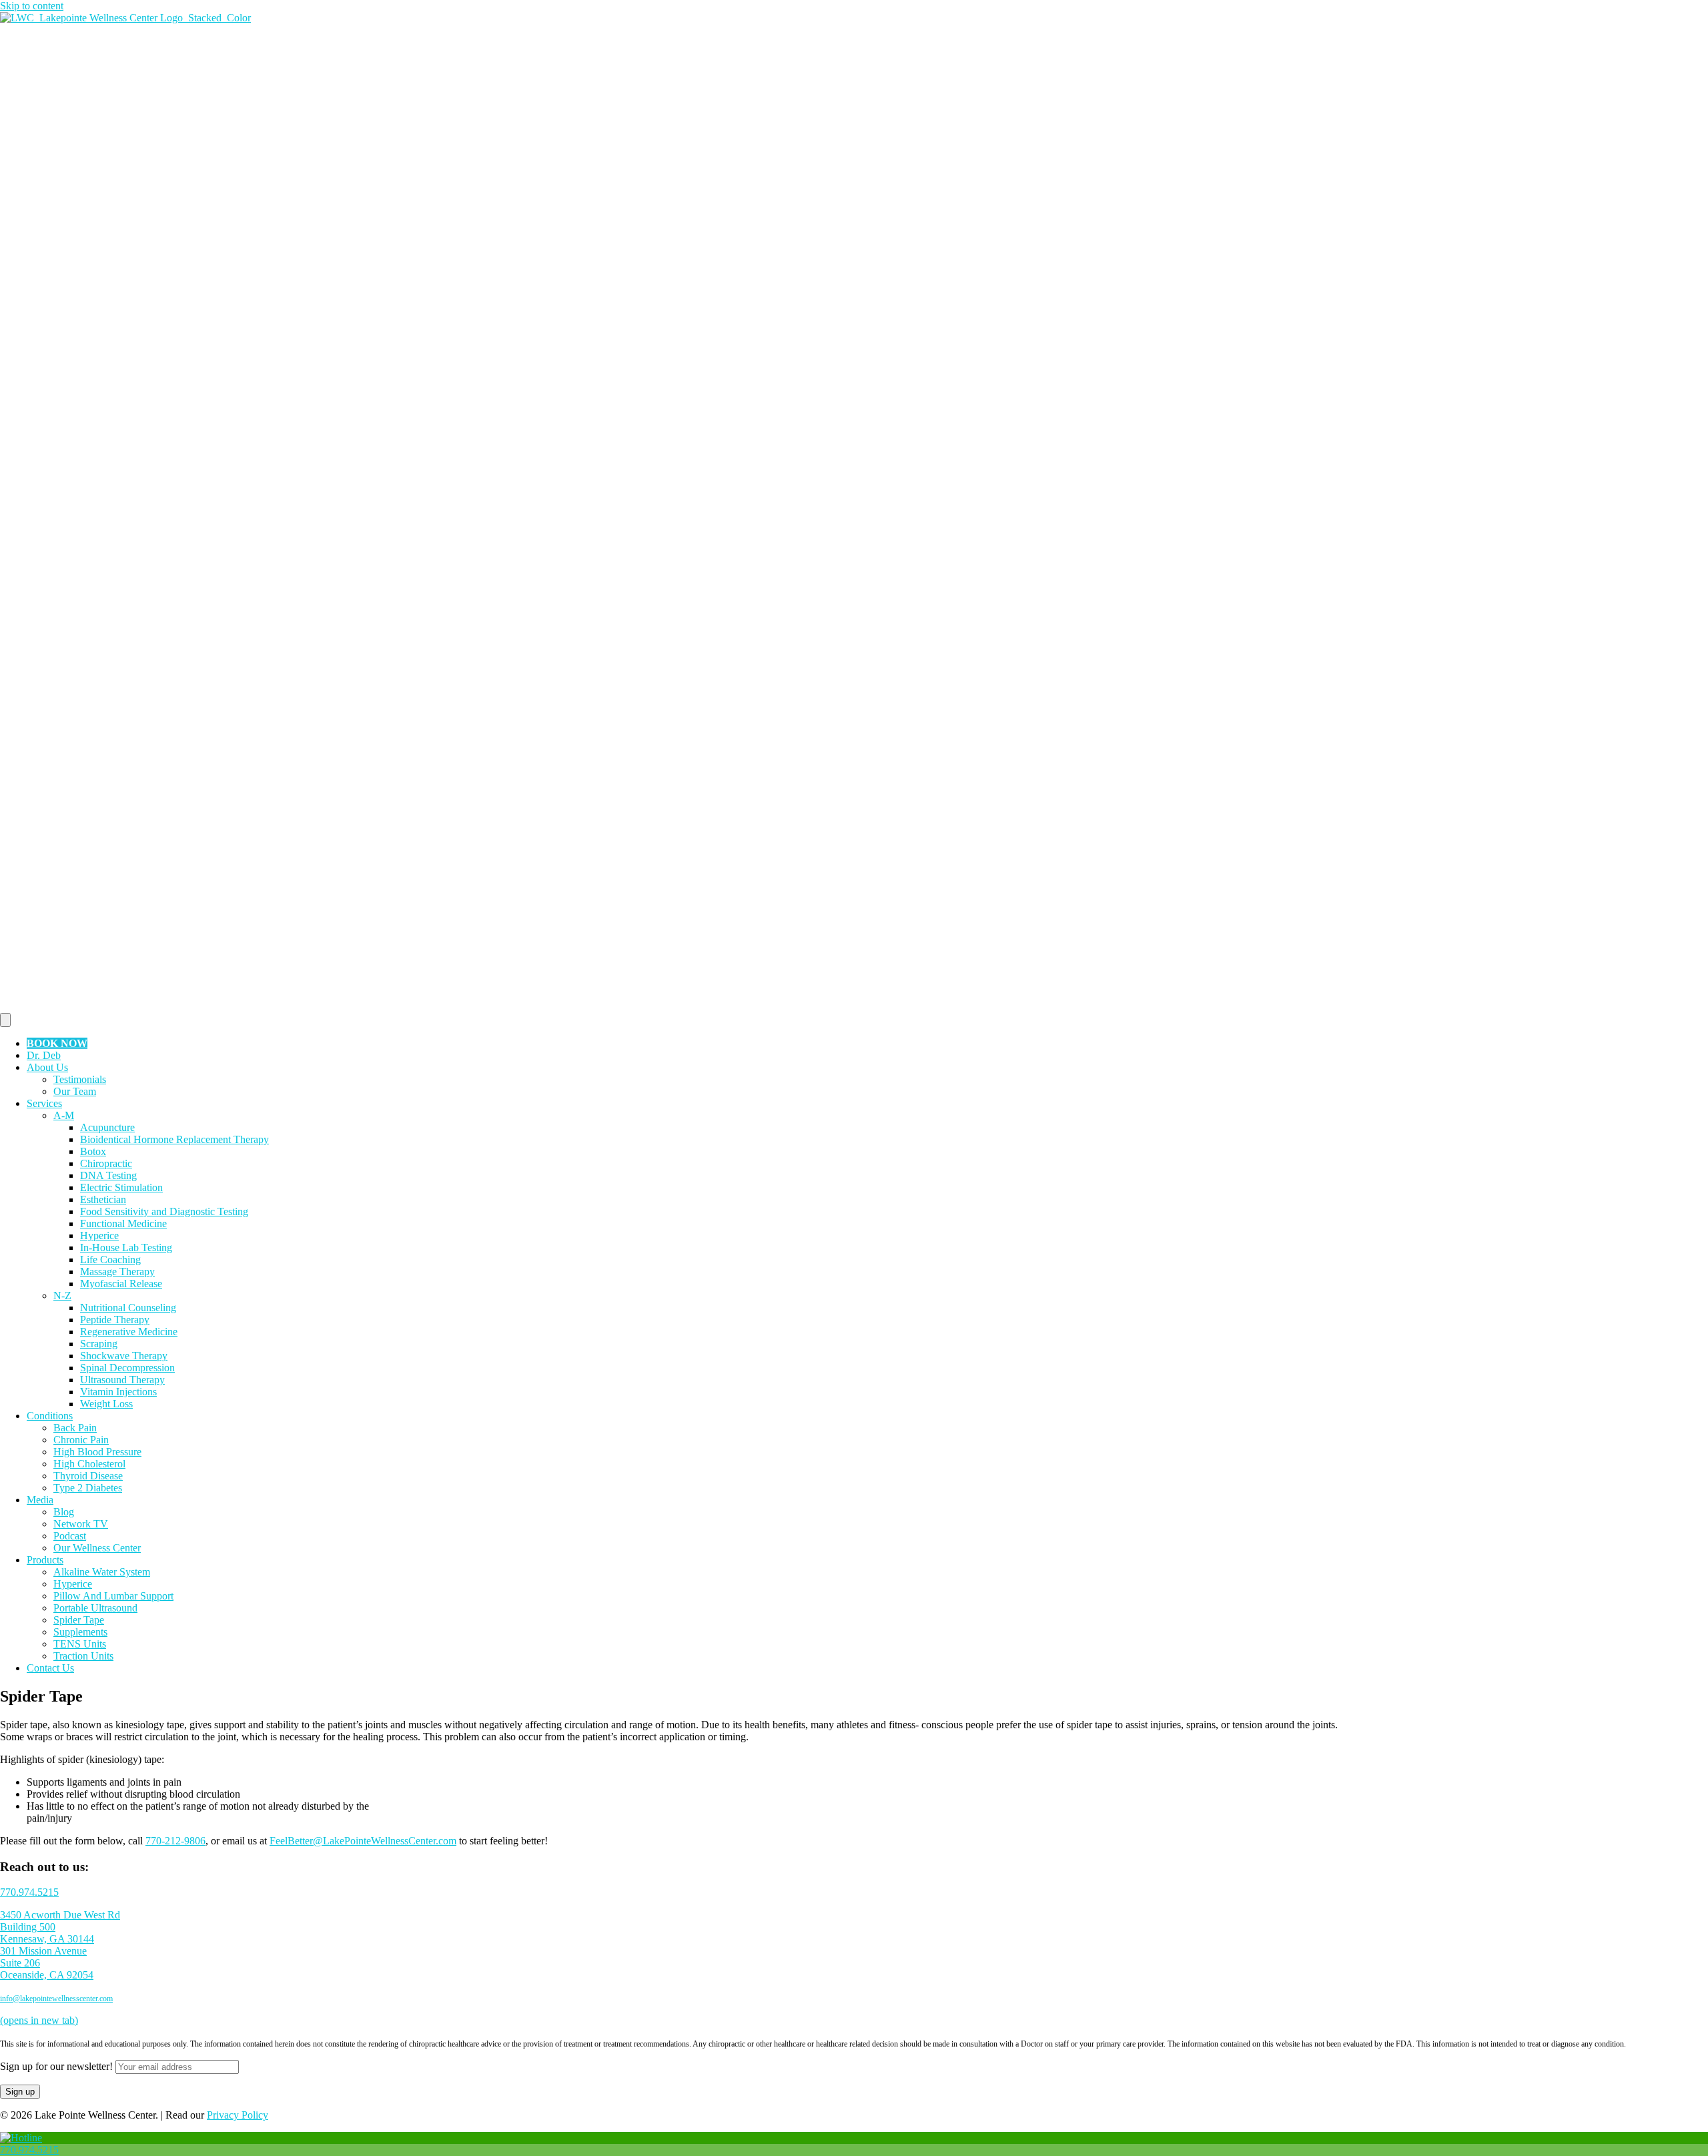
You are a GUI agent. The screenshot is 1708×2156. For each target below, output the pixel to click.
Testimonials (80, 1079)
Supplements (80, 1632)
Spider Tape (79, 1620)
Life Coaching (110, 1260)
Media (40, 1500)
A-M (64, 1115)
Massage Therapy (117, 1272)
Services (44, 1103)
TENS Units (80, 1644)
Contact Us (50, 1668)
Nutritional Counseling (128, 1308)
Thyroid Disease (88, 1476)
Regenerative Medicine (129, 1332)
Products (45, 1560)
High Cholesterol (89, 1464)
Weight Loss (106, 1404)
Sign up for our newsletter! (56, 2066)
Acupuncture (107, 1127)
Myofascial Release (121, 1284)
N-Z (62, 1296)
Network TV (81, 1524)
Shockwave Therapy (124, 1356)
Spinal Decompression (127, 1368)
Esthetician (103, 1199)
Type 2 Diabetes (88, 1488)
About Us (47, 1067)
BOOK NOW (57, 1043)
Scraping (99, 1344)
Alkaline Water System (102, 1572)
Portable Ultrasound (95, 1608)
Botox (93, 1151)
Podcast (70, 1536)
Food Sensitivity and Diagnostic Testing (164, 1211)
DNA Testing (108, 1175)
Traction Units (83, 1656)
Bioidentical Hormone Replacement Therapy (174, 1139)
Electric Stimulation (121, 1187)
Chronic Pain (81, 1440)
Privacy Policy (238, 2115)
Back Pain (75, 1428)
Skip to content (32, 6)
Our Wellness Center (97, 1548)
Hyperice (99, 1235)
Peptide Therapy (115, 1320)
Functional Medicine (123, 1223)
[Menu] (5, 1020)
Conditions (50, 1416)
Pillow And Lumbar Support (113, 1596)
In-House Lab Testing (126, 1247)
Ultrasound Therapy (122, 1380)
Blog (64, 1512)
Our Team (75, 1091)
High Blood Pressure (97, 1452)
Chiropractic (106, 1163)
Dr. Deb (44, 1055)
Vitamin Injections (118, 1392)
